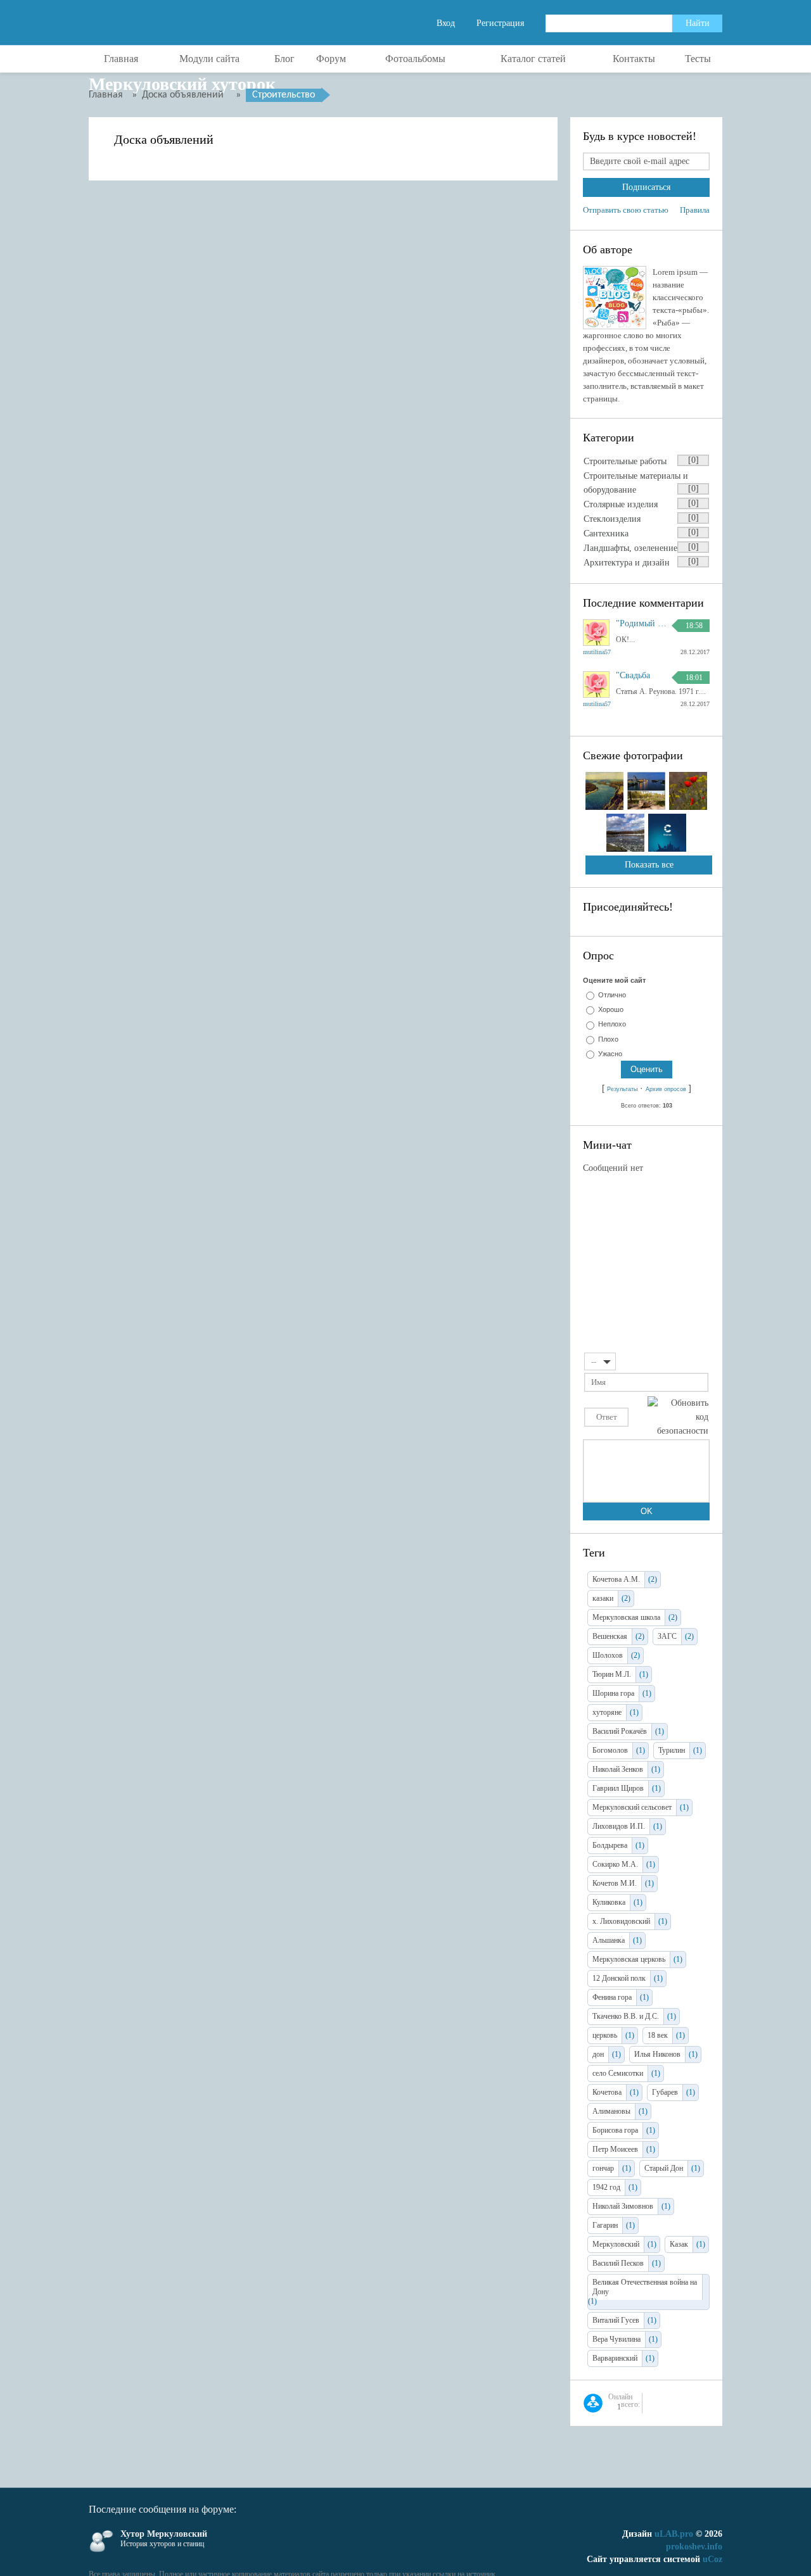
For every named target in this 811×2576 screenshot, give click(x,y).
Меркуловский (616, 2244)
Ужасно (610, 1054)
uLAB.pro (674, 2534)
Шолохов (608, 1655)
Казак (679, 2244)
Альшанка (609, 1940)
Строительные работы (625, 461)
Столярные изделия (621, 504)
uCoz (712, 2559)
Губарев (665, 2092)
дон (598, 2054)
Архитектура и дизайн (627, 563)
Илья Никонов (657, 2054)
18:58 (694, 626)
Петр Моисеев (615, 2149)
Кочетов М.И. (615, 1883)
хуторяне (607, 1712)
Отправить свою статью (626, 210)
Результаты (622, 1089)
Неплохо (612, 1025)
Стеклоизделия (612, 519)
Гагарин (605, 2225)
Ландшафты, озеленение (630, 548)
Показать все (649, 865)
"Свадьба (633, 676)
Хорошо (611, 1009)
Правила (695, 210)
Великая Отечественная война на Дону (645, 2287)
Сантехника (606, 534)
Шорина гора (613, 1693)
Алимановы (611, 2111)
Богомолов (610, 1750)
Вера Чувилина (616, 2339)
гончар (603, 2168)
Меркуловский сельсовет (632, 1807)
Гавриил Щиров (618, 1788)
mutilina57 (597, 652)
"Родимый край (641, 624)
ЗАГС (667, 1636)
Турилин (672, 1750)
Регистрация (500, 23)
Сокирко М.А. (615, 1864)
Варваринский (615, 2358)
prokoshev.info (694, 2547)
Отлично (612, 995)
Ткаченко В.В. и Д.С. (626, 2016)
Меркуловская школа (626, 1617)
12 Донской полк (619, 1978)
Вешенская (610, 1636)
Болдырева (610, 1845)
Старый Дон (664, 2168)
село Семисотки (618, 2073)
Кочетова (607, 2092)
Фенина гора (612, 1997)
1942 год (606, 2187)
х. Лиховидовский (621, 1921)
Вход (446, 23)
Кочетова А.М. (616, 1579)
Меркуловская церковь (629, 1959)
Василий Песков (618, 2263)
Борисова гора (615, 2130)
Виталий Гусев (616, 2320)
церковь (605, 2035)
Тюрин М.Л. (612, 1674)
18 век (658, 2035)
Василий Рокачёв (620, 1731)
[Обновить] (704, 1361)
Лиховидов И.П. (619, 1826)
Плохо (608, 1039)
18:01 (694, 678)
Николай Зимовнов (623, 2206)
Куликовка (609, 1902)
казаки (603, 1598)
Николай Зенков (618, 1769)
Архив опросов (666, 1089)
